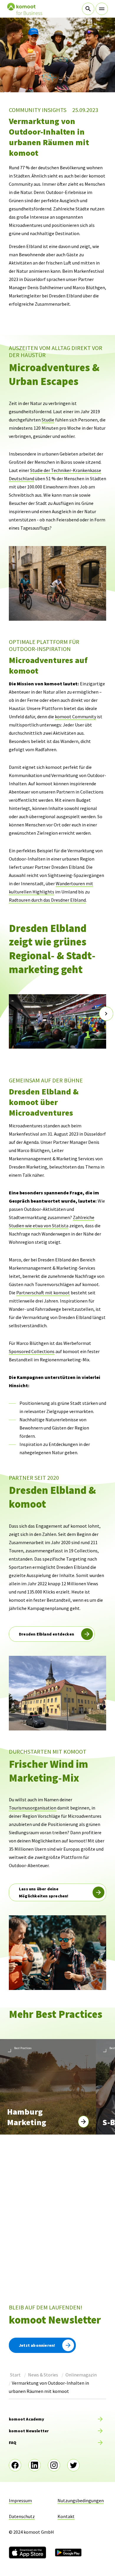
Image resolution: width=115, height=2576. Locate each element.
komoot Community (75, 717)
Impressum (20, 2500)
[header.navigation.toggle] (102, 9)
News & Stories (43, 2375)
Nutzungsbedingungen (81, 2500)
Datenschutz (22, 2516)
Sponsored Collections (32, 1351)
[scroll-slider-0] (9, 1014)
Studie (48, 420)
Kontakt (66, 2516)
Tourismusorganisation (33, 1808)
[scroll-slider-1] (106, 1014)
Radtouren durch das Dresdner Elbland (47, 900)
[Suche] (88, 9)
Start (15, 2375)
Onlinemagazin (81, 2375)
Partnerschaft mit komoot (43, 1293)
